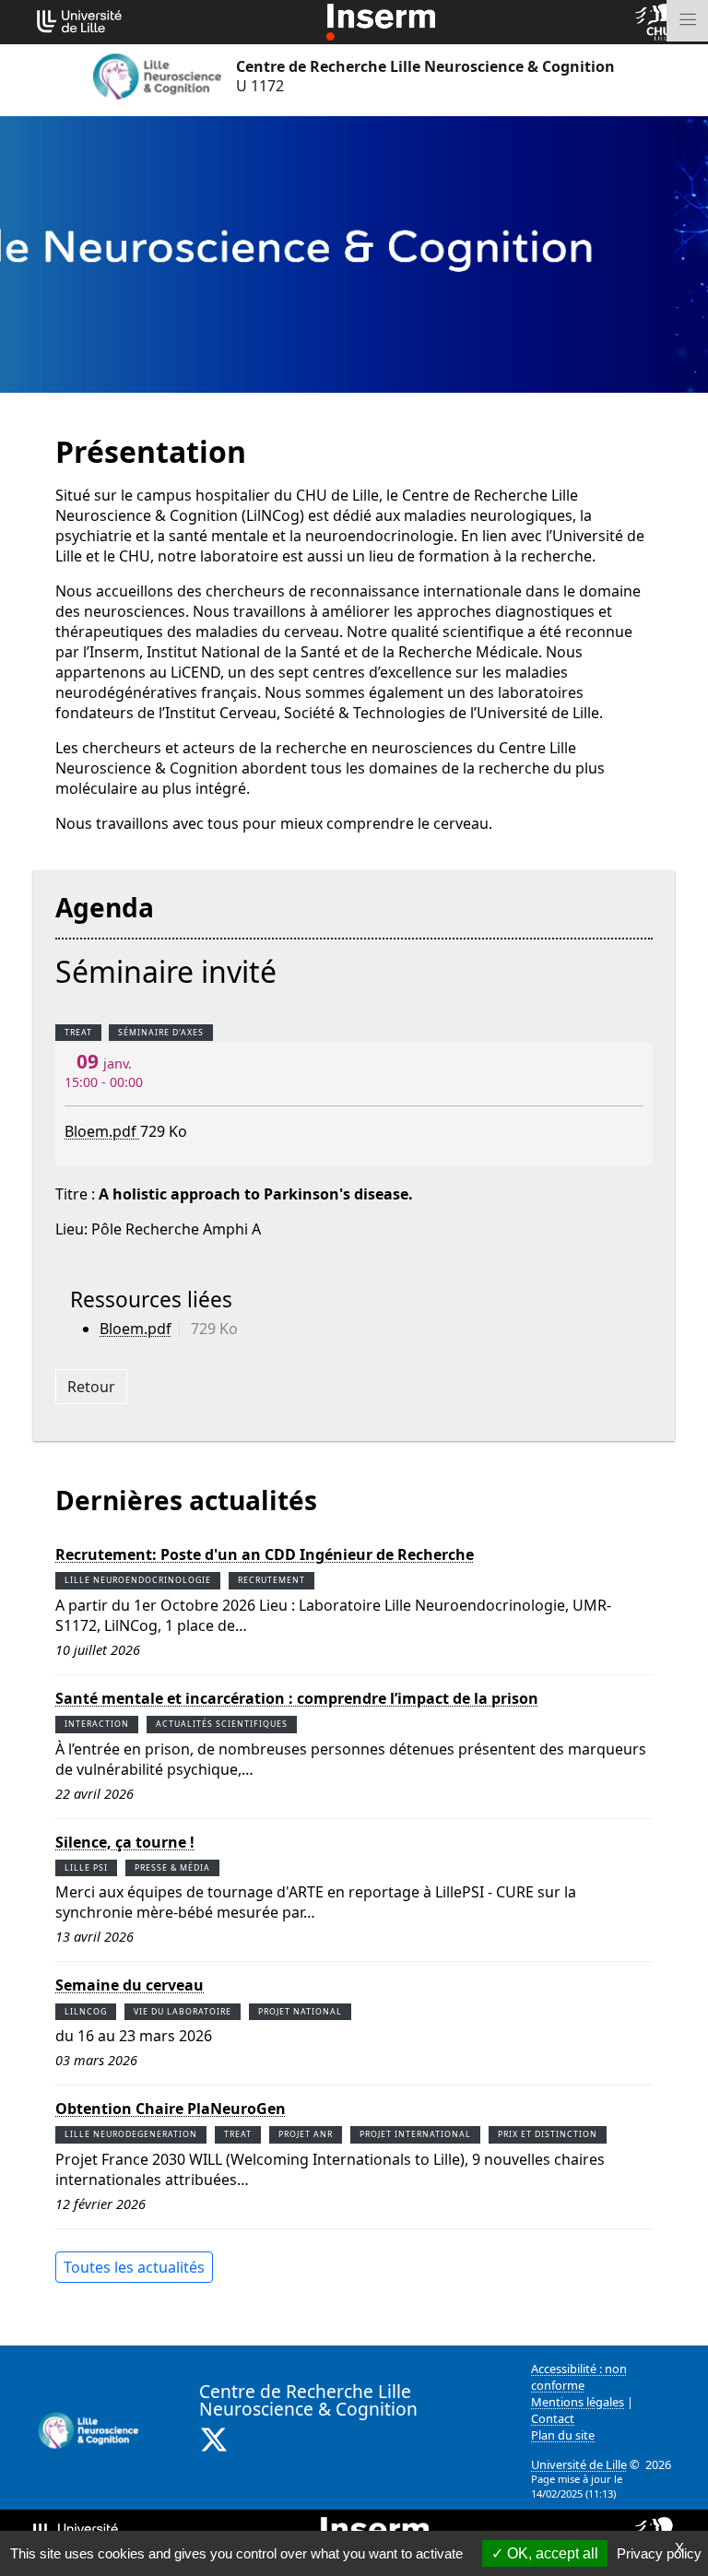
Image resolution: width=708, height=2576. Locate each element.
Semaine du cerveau (130, 1985)
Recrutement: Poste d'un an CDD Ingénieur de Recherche (265, 1555)
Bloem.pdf (102, 1131)
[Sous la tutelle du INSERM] (381, 20)
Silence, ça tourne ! (125, 1843)
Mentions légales (578, 2402)
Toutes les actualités (134, 2267)
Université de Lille (579, 2464)
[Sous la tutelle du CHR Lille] (655, 20)
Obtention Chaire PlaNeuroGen (171, 2109)
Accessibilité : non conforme (579, 2377)
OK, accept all (551, 2553)
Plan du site (563, 2435)
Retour (91, 1387)
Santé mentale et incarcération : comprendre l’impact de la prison (297, 1699)
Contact (553, 2418)
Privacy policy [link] (659, 2553)
